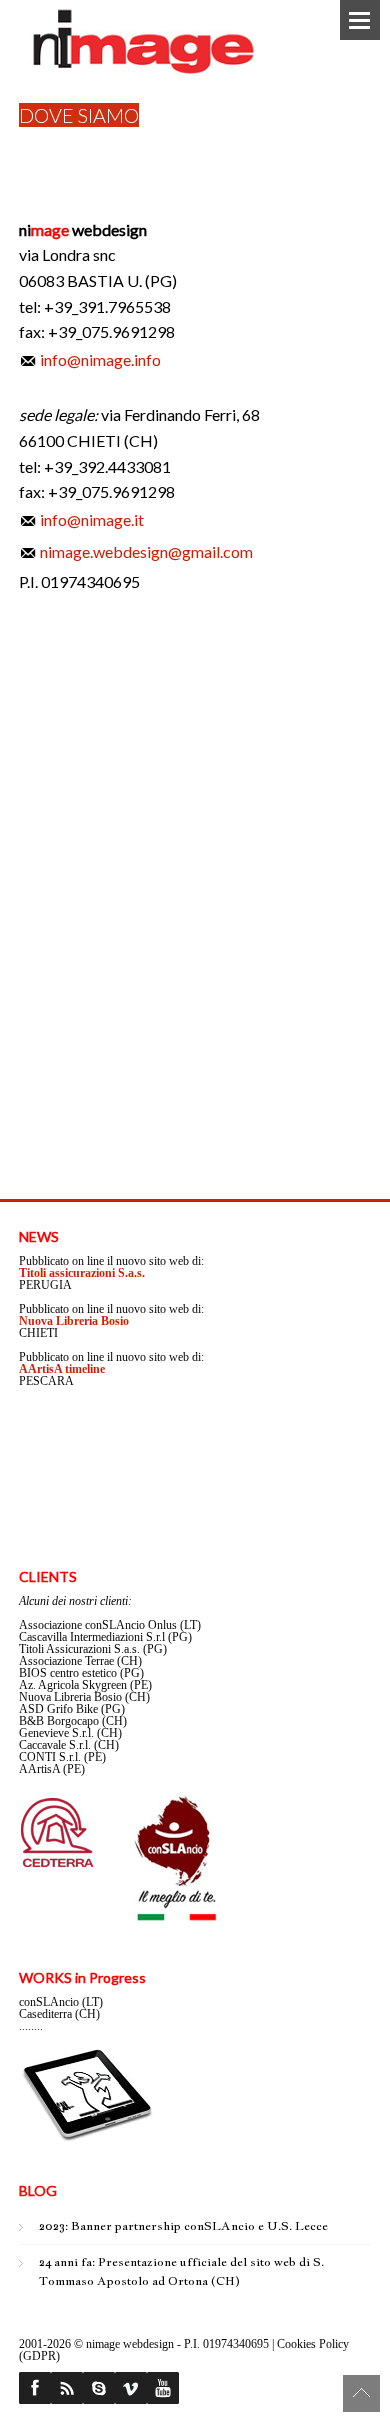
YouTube (163, 2388)
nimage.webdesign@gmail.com (146, 551)
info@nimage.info (100, 359)
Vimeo (131, 2388)
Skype (99, 2388)
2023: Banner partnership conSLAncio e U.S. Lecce (183, 2226)
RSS (67, 2388)
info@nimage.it (92, 519)
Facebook (35, 2388)
